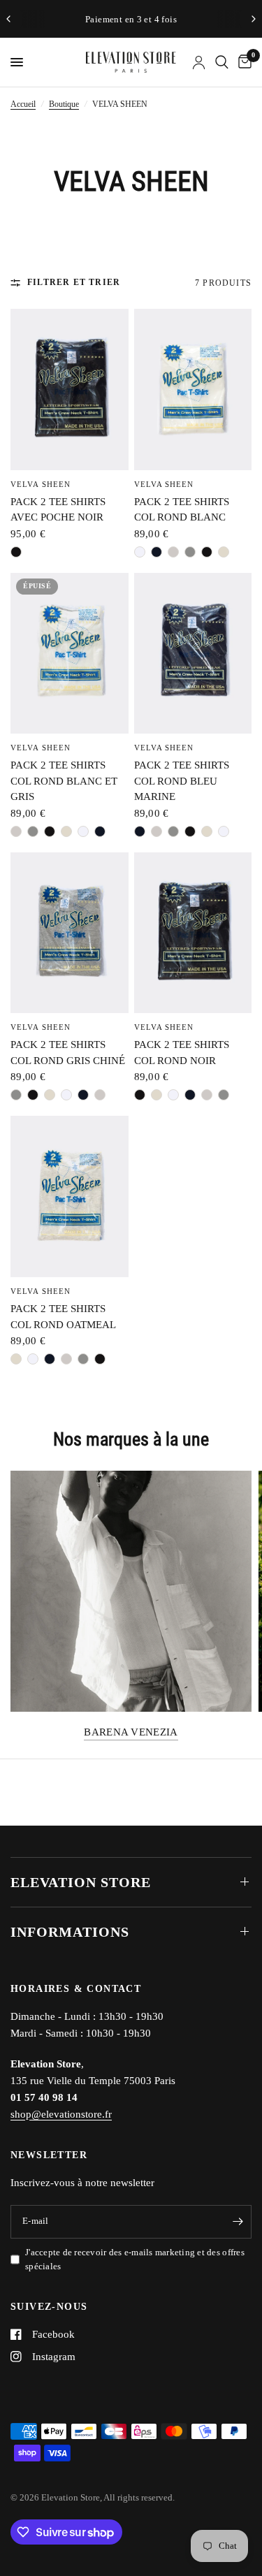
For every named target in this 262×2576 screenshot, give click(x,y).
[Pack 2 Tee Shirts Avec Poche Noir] (70, 390)
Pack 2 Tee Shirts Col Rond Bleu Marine (182, 781)
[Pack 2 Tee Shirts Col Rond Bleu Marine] (193, 654)
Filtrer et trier (74, 282)
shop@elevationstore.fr (61, 2114)
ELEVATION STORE (81, 1882)
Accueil (23, 104)
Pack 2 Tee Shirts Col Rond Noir (182, 1053)
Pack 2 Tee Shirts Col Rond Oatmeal (63, 1317)
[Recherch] (222, 62)
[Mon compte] (199, 62)
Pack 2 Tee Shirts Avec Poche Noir (58, 510)
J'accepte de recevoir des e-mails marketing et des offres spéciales (135, 2260)
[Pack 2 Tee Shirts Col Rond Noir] (193, 933)
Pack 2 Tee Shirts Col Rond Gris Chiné (68, 1053)
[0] (242, 62)
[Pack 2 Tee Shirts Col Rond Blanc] (193, 390)
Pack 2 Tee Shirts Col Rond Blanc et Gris (64, 781)
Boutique (64, 104)
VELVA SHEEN (41, 484)
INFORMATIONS (70, 1932)
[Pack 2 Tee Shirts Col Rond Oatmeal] (70, 1196)
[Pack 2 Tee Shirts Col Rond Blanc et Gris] (70, 654)
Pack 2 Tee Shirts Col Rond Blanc (182, 510)
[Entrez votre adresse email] (238, 2222)
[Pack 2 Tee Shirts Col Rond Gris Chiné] (70, 933)
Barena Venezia (131, 1732)
